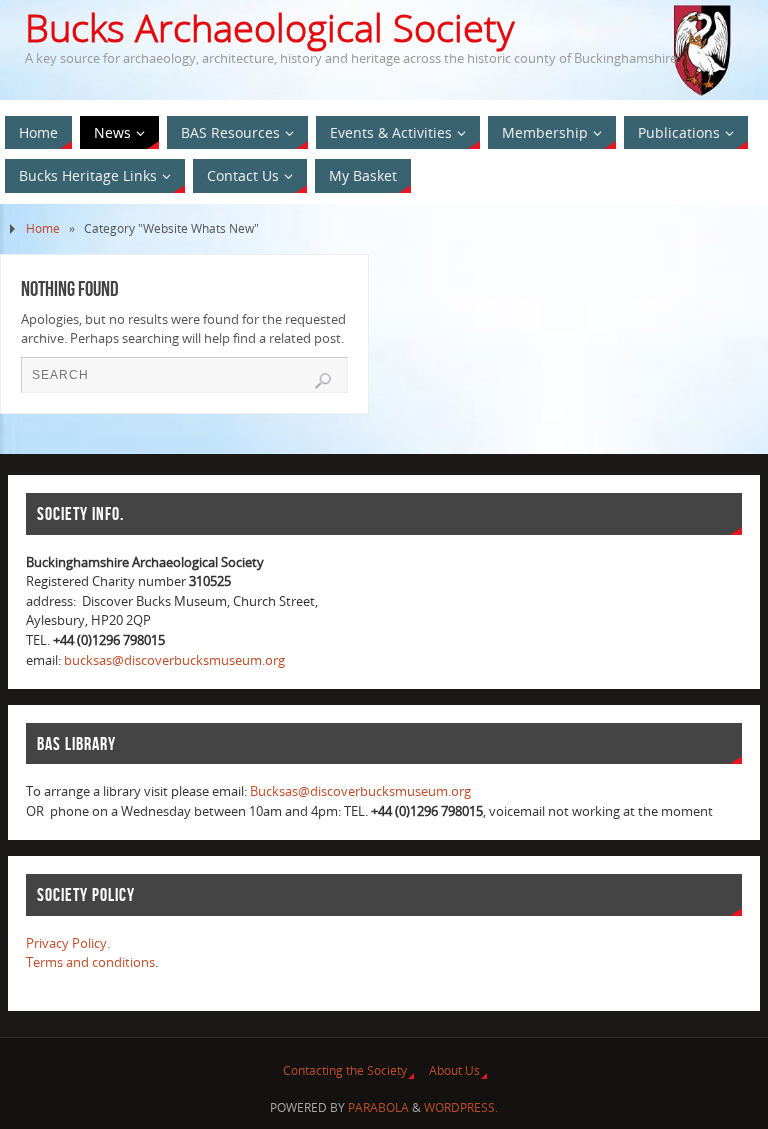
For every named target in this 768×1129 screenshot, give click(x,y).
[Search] (323, 381)
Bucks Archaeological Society (269, 28)
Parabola (378, 1107)
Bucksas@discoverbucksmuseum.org (360, 791)
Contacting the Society (345, 1070)
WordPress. (461, 1107)
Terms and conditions (90, 962)
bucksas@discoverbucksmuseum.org (174, 660)
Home (43, 228)
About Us (454, 1070)
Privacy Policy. (68, 943)
